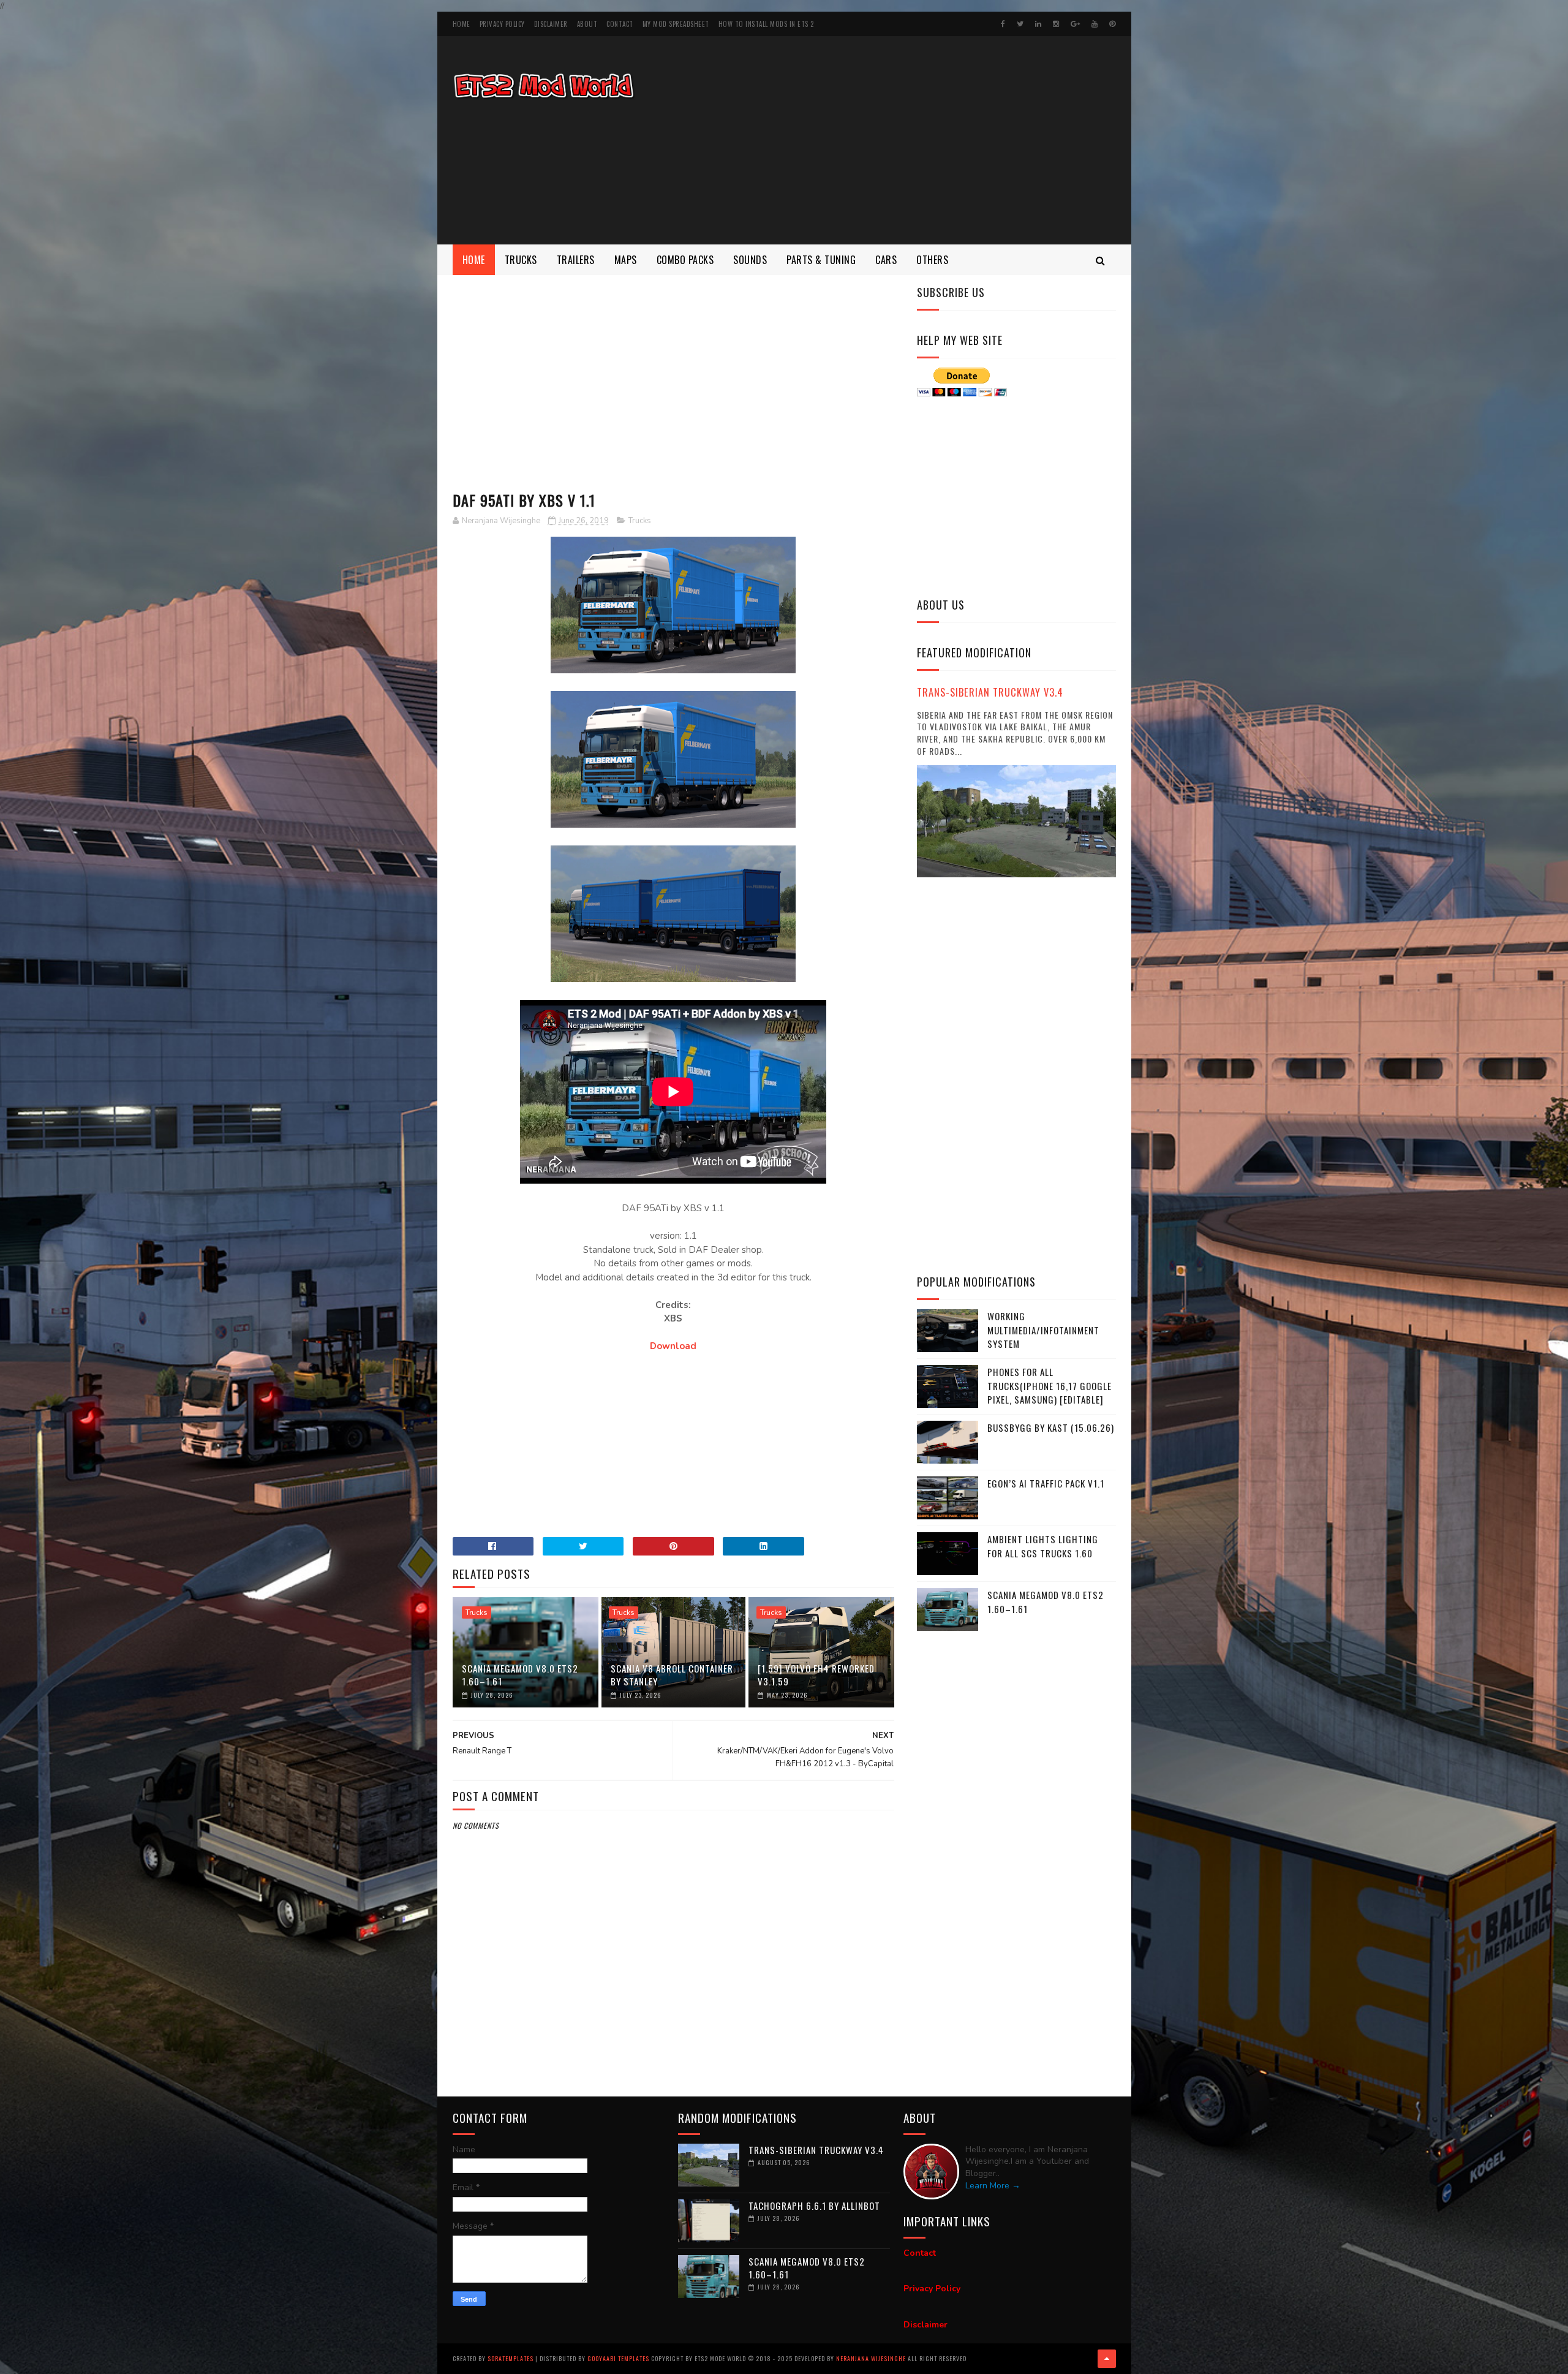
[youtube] (1095, 24)
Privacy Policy (502, 24)
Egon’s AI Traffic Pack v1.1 (1046, 1483)
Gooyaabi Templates (618, 2358)
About (587, 24)
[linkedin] (1038, 24)
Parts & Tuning (821, 260)
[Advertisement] (893, 140)
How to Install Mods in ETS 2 (766, 24)
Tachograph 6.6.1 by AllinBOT (814, 2206)
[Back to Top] (1107, 2359)
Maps (626, 260)
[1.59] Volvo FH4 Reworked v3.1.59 (816, 1675)
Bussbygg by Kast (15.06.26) (1051, 1427)
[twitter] (1020, 24)
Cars (886, 260)
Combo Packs (685, 260)
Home (462, 24)
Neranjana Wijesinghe (872, 2358)
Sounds (750, 260)
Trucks (521, 260)
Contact (620, 24)
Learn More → (993, 2186)
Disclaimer (551, 24)
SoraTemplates (511, 2358)
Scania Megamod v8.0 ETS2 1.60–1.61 (520, 1675)
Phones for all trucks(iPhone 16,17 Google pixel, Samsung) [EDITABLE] (1050, 1385)
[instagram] (1056, 24)
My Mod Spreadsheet (676, 24)
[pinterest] (1112, 24)
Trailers (576, 260)
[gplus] (1075, 24)
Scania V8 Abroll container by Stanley (672, 1675)
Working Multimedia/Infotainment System (1043, 1330)
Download (673, 1346)
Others (932, 260)
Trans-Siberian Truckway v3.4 (990, 692)
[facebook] (1003, 24)
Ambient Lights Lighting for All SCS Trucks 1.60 (1043, 1546)
